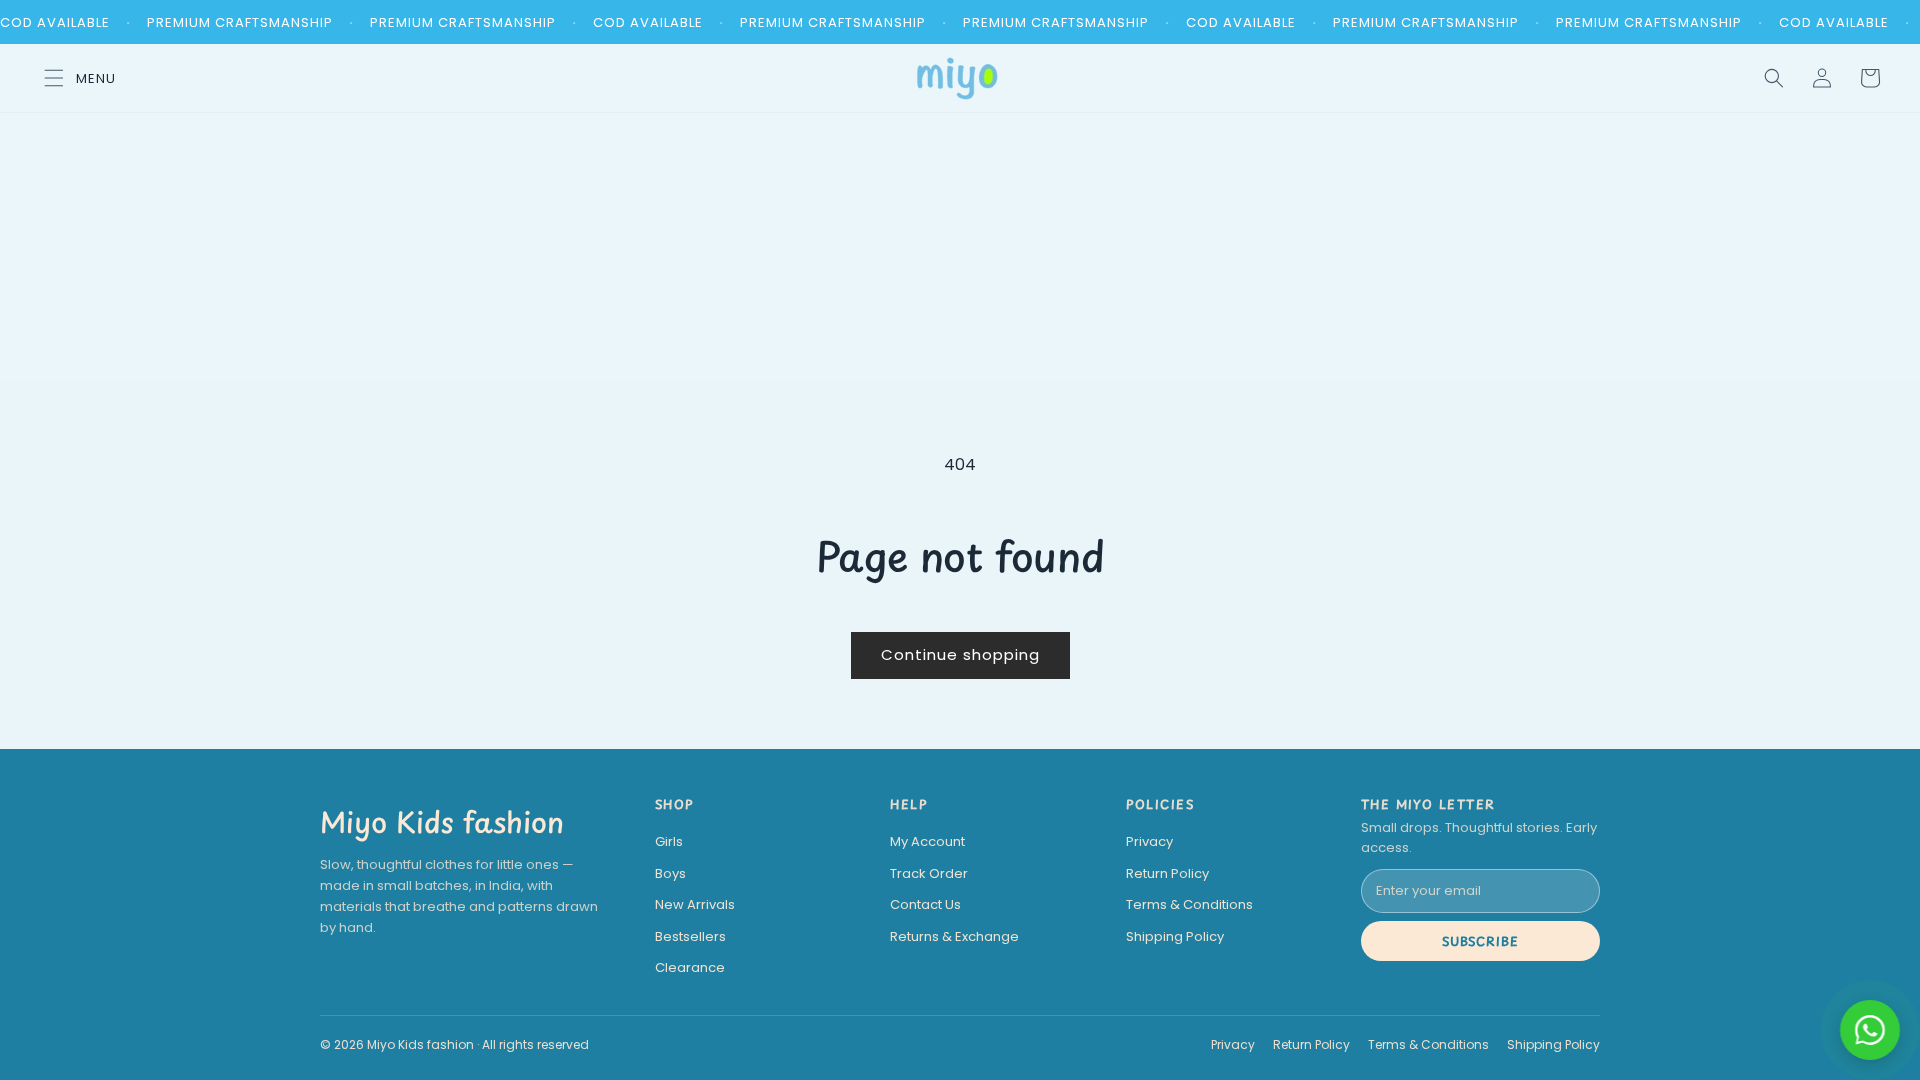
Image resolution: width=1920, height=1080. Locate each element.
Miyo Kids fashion (442, 821)
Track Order (929, 873)
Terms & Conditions (1189, 904)
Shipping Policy (1175, 936)
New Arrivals (695, 904)
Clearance (690, 967)
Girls (669, 841)
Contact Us (925, 904)
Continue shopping (960, 654)
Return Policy (1167, 873)
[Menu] (74, 78)
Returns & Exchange (954, 936)
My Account (927, 841)
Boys (670, 873)
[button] (1774, 78)
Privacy (1149, 841)
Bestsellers (690, 936)
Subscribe (1481, 941)
